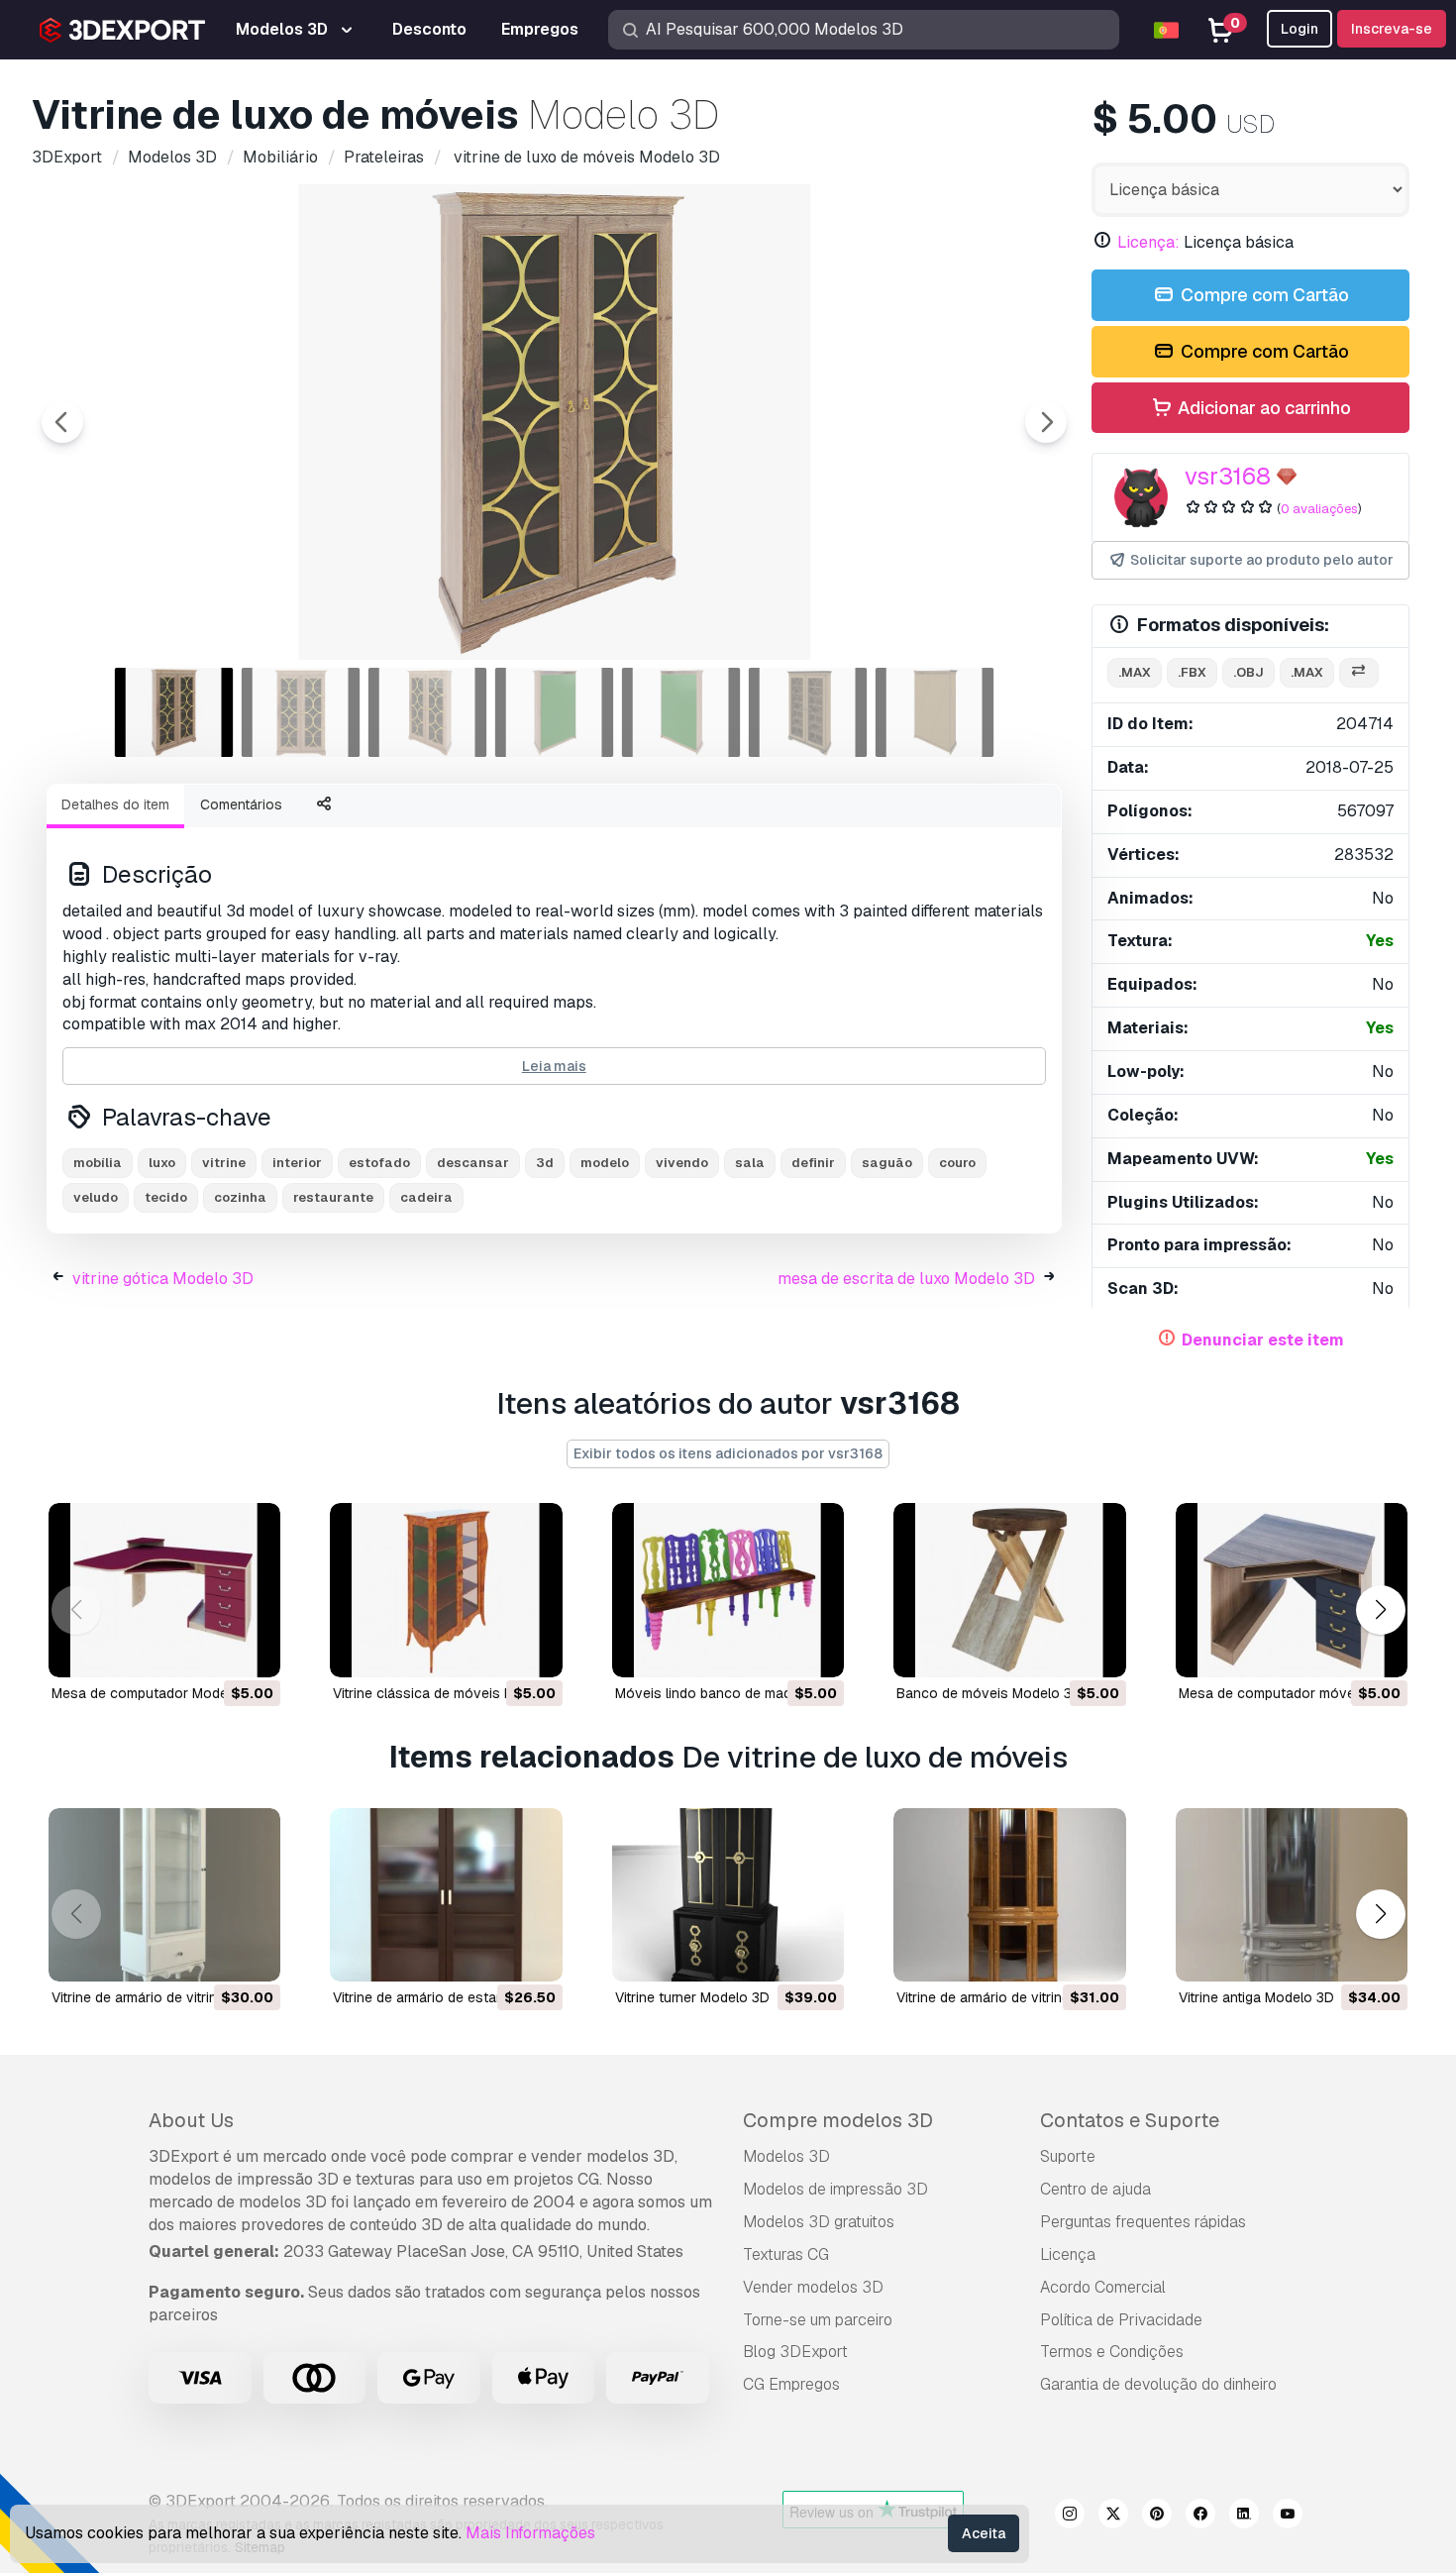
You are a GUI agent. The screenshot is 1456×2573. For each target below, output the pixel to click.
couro (957, 1163)
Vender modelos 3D (813, 2287)
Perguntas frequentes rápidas (1143, 2222)
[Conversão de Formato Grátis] (1359, 673)
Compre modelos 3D (838, 2120)
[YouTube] (1288, 2517)
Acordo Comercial (1103, 2287)
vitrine (224, 1163)
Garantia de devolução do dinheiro (1158, 2384)
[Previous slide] (62, 422)
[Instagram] (1070, 2517)
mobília (98, 1163)
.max (1135, 672)
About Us (191, 2120)
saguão (887, 1163)
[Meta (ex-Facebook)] (1200, 2517)
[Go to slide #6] (808, 712)
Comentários (241, 804)
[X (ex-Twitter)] (1113, 2517)
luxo (162, 1163)
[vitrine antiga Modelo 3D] (1292, 1895)
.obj (1248, 672)
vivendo (682, 1163)
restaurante (333, 1197)
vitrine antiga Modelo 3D (1256, 1997)
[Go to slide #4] (555, 712)
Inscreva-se (1392, 29)
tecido (166, 1197)
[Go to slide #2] (301, 712)
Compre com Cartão (1263, 295)
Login (1300, 29)
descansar (473, 1163)
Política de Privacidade (1121, 2320)
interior (297, 1163)
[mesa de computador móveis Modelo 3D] (1292, 1590)
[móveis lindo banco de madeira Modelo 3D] (728, 1590)
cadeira (426, 1197)
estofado (379, 1163)
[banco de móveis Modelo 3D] (1009, 1590)
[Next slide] (1046, 422)
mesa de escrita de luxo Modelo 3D (906, 1279)
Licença (1068, 2254)
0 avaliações (1319, 509)
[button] (1380, 1609)
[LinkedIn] (1244, 2517)
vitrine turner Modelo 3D (692, 1997)
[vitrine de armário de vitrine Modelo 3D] (164, 1895)
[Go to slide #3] (428, 712)
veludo (96, 1197)
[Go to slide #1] (174, 712)
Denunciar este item (1263, 1340)
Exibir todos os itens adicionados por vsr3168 (728, 1453)
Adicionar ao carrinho (1262, 408)
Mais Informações (530, 2533)
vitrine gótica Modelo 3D (163, 1279)
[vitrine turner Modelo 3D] (728, 1895)
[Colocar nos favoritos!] (252, 1650)
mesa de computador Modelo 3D (156, 1693)
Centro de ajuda (1095, 2189)
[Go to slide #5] (681, 712)
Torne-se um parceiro (818, 2320)
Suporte (1068, 2156)
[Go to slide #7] (935, 712)
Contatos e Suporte (1130, 2120)
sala (750, 1163)
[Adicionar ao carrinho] (211, 1650)
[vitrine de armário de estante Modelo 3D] (446, 1895)
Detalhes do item (115, 804)
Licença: (1148, 242)
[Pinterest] (1157, 2517)
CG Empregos (791, 2384)
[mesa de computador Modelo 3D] (164, 1590)
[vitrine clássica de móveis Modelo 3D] (446, 1590)
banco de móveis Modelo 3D (989, 1693)
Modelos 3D (786, 2156)
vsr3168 (1228, 476)
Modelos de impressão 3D (835, 2189)
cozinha (240, 1197)
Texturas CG (786, 2254)
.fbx (1192, 672)
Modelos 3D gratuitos (819, 2222)
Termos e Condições (1112, 2352)
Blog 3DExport (795, 2352)
